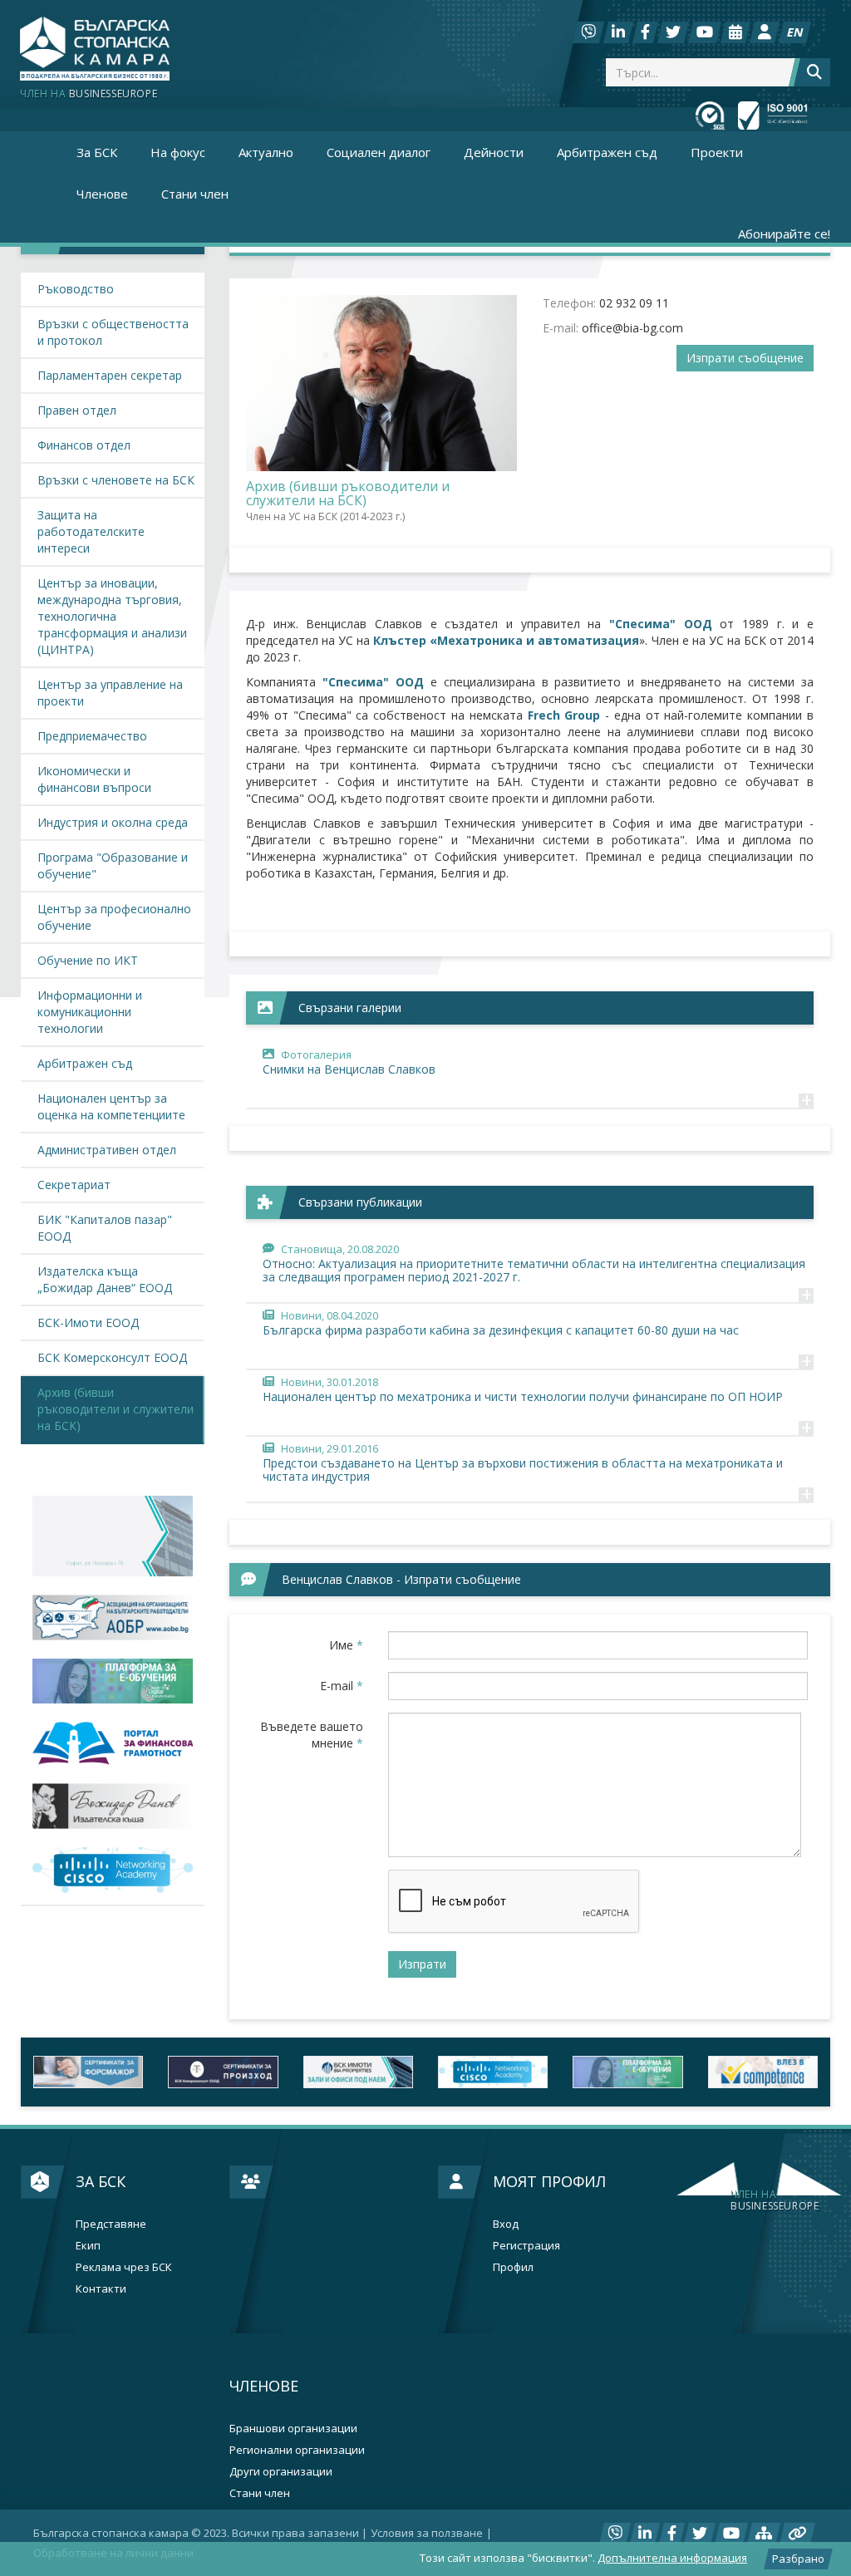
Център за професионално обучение (114, 917)
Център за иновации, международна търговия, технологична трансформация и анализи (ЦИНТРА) (112, 616)
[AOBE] (113, 1617)
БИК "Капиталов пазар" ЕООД (105, 1228)
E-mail (342, 1686)
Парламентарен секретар (110, 375)
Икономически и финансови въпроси (94, 779)
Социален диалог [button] (379, 152)
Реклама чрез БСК (124, 2267)
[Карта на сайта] (764, 2534)
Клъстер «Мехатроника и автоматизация (506, 640)
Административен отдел (107, 1150)
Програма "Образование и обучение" (113, 865)
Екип (88, 2246)
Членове (264, 2386)
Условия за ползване (427, 2533)
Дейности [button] (494, 152)
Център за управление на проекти (110, 693)
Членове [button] (102, 194)
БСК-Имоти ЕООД (88, 1322)
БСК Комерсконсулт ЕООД (112, 1357)
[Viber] (588, 32)
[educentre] (113, 1870)
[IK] (113, 1806)
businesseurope (775, 2200)
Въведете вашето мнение (312, 1735)
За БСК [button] (97, 152)
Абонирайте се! (784, 234)
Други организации (281, 2472)
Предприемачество (92, 736)
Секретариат (74, 1185)
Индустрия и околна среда (113, 822)
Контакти (101, 2289)
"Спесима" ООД (664, 624)
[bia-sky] (113, 1536)
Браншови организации (293, 2429)
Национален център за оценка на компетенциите (111, 1106)
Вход (506, 2224)
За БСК (101, 2181)
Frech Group (564, 715)
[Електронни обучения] (113, 1681)
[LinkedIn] (618, 32)
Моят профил (549, 2181)
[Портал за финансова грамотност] (113, 1743)
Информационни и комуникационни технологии (90, 1012)
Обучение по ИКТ (88, 960)
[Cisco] (493, 2072)
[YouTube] (705, 32)
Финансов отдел (84, 445)
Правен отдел (77, 410)
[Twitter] (673, 32)
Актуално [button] (266, 152)
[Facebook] (645, 32)
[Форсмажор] (88, 2072)
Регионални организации (297, 2450)
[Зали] (735, 32)
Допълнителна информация (672, 2558)
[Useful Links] (797, 2534)
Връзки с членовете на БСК (116, 480)
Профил (513, 2267)
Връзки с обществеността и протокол (113, 332)
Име (346, 1645)
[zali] (358, 2072)
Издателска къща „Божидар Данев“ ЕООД (105, 1279)
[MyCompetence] (763, 2072)
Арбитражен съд (607, 152)
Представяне (111, 2224)
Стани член (195, 194)
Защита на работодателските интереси (91, 531)
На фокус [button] (178, 152)
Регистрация (526, 2246)
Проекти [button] (717, 152)
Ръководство (76, 289)
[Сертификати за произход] (223, 2072)
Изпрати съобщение (745, 358)
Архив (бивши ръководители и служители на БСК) (116, 1409)
